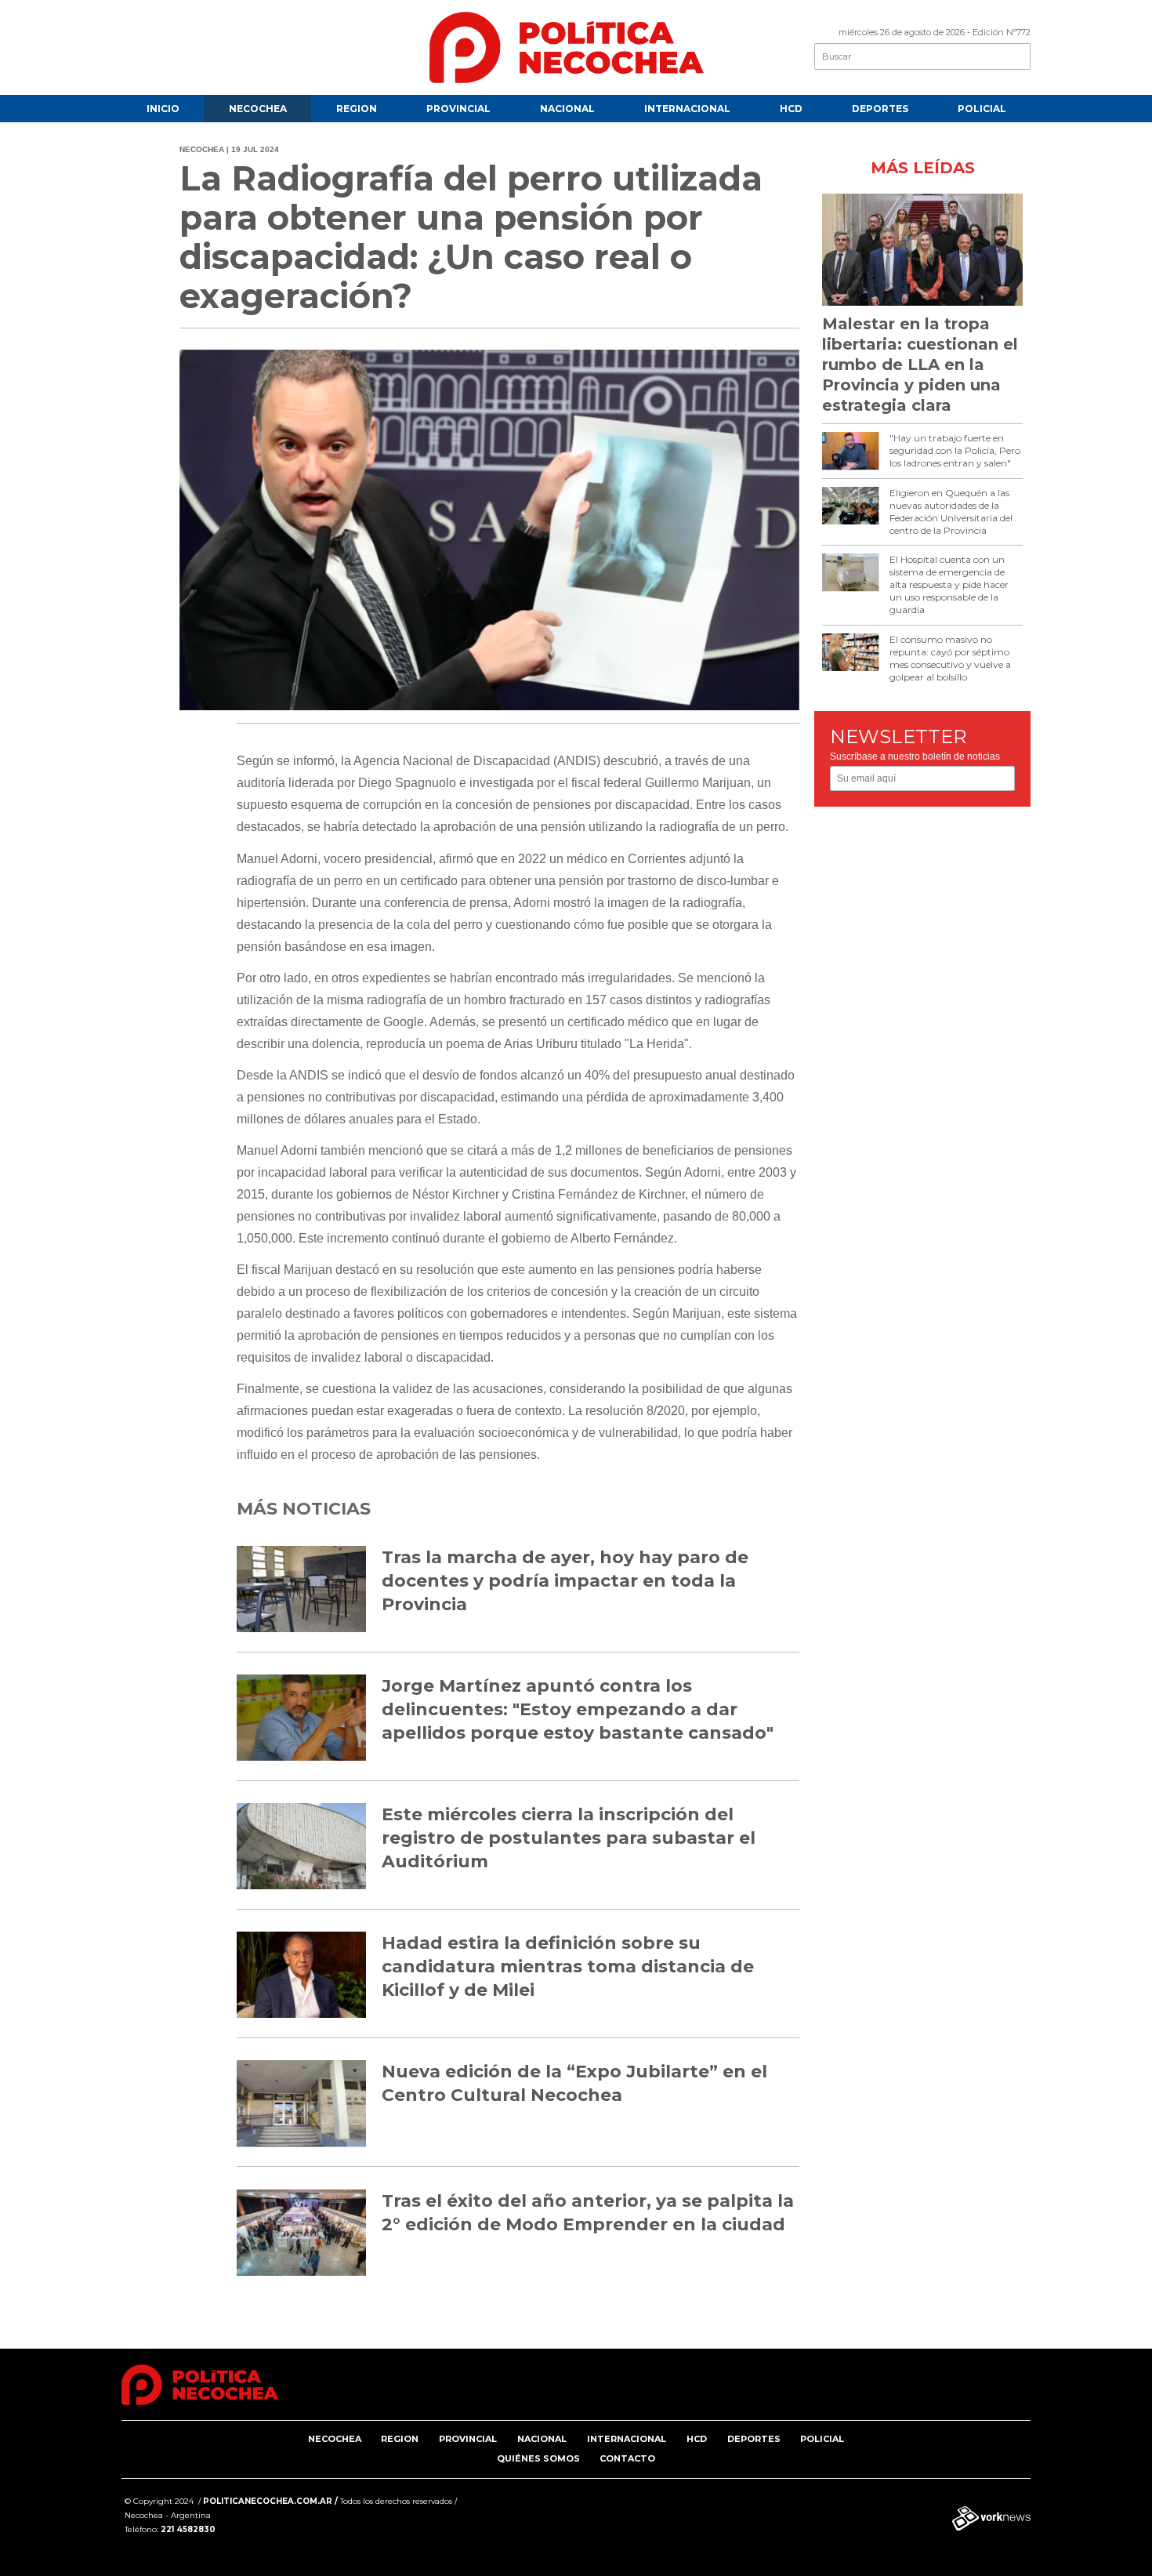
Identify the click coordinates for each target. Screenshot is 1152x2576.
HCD (791, 109)
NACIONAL (567, 109)
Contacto (627, 2458)
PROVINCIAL (458, 109)
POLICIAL (982, 109)
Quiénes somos (538, 2458)
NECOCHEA (258, 109)
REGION (357, 109)
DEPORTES (880, 109)
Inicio (163, 109)
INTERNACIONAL (687, 109)
